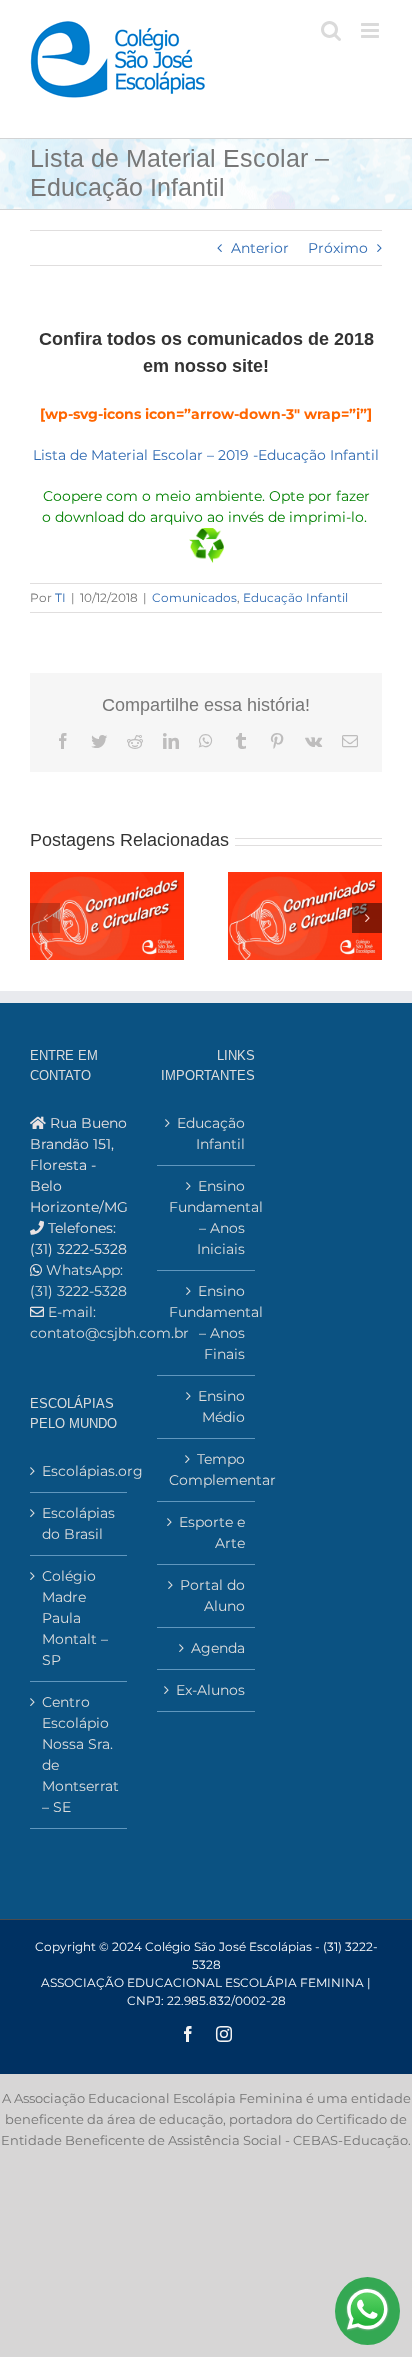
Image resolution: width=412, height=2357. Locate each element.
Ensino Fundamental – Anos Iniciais (206, 1217)
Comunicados (194, 597)
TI (60, 597)
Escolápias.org (79, 1471)
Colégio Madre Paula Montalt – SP (75, 1618)
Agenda (217, 1648)
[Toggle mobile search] (331, 30)
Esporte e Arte (211, 1532)
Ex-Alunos (210, 1690)
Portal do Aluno (212, 1595)
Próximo (338, 248)
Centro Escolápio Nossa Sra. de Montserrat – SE (79, 1754)
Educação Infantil (295, 597)
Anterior (260, 248)
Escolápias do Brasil (78, 1523)
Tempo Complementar (206, 1469)
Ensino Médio (221, 1406)
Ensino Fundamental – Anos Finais (206, 1322)
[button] (45, 918)
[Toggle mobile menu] (371, 30)
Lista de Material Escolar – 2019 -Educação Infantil (206, 455)
